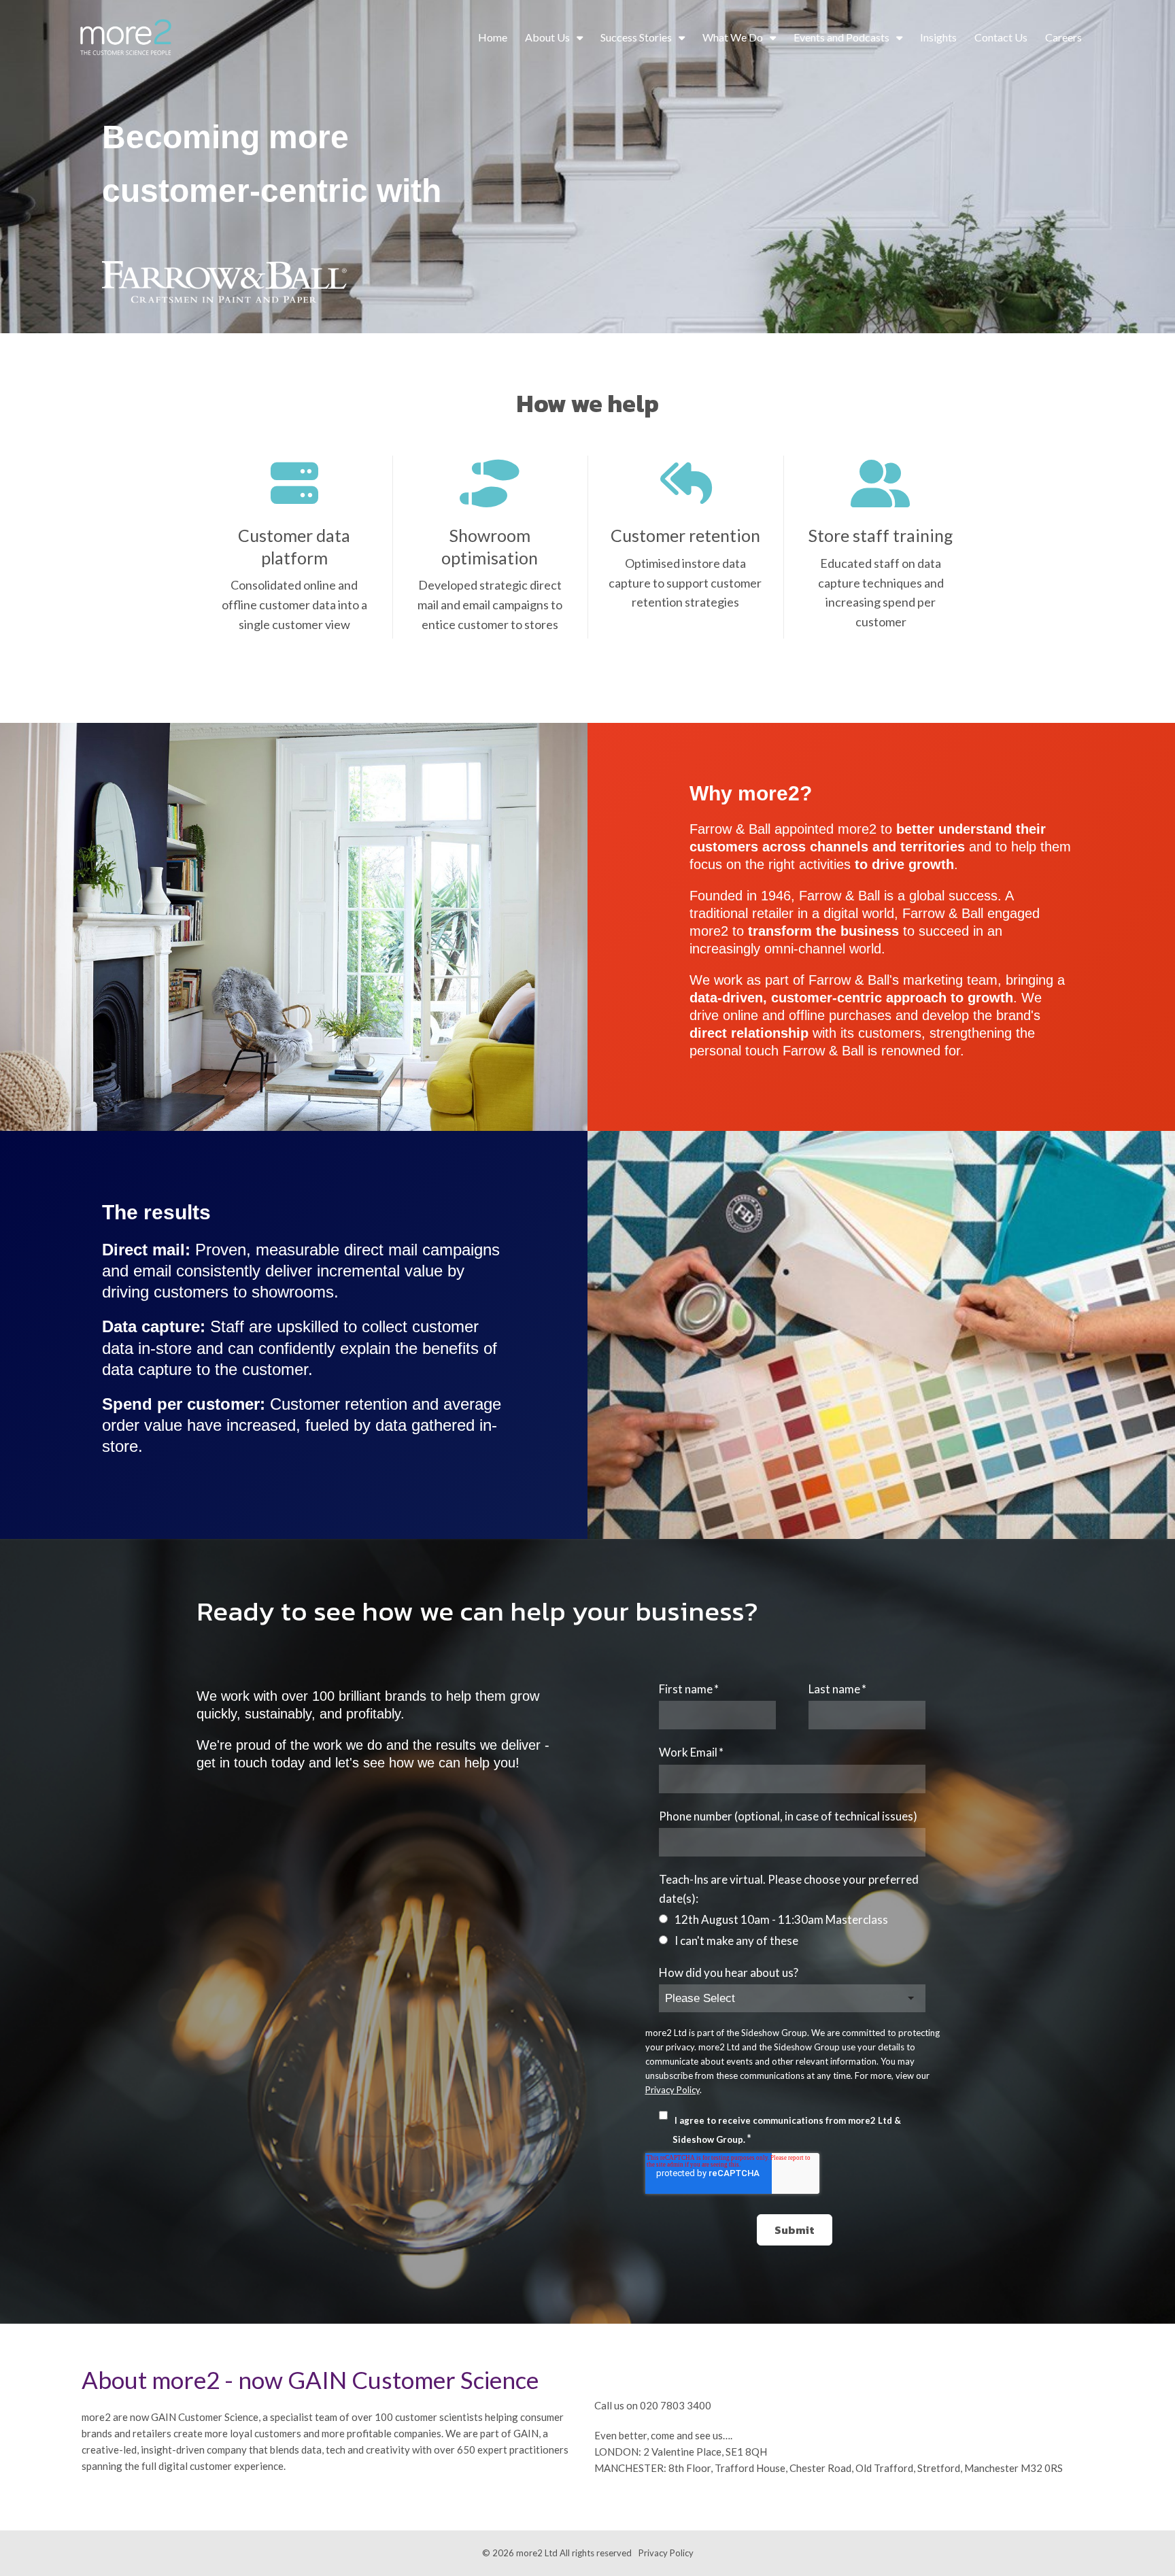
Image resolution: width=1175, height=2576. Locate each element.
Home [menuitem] (493, 37)
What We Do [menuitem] (733, 37)
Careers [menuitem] (1063, 37)
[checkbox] (793, 1930)
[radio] (793, 1919)
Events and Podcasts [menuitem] (841, 37)
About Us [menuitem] (547, 37)
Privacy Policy (672, 2090)
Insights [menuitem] (938, 37)
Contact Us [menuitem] (1001, 37)
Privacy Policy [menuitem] (666, 2553)
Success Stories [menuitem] (636, 37)
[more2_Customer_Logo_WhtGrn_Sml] (126, 38)
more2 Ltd (537, 2553)
